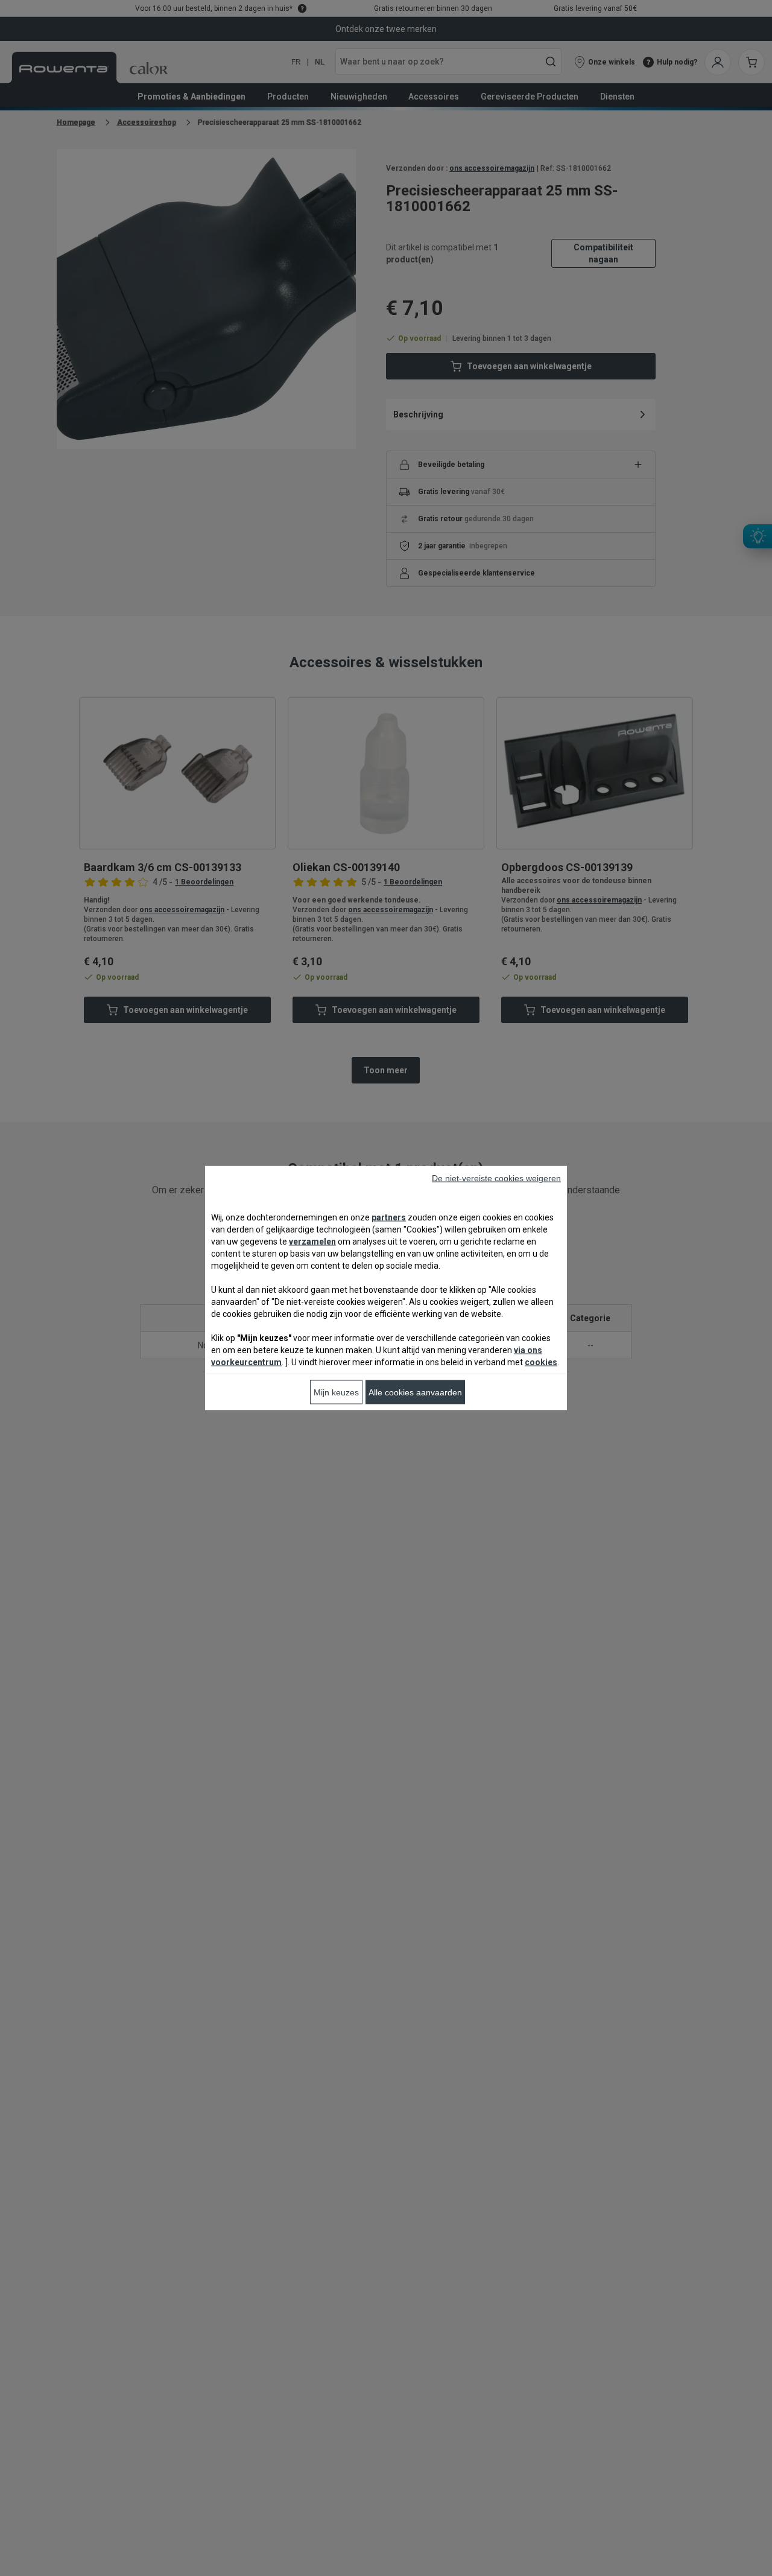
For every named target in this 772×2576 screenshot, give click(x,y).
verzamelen (312, 1242)
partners (389, 1217)
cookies (541, 1362)
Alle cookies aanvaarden (415, 1392)
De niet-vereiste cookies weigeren (496, 1178)
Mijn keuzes (336, 1392)
